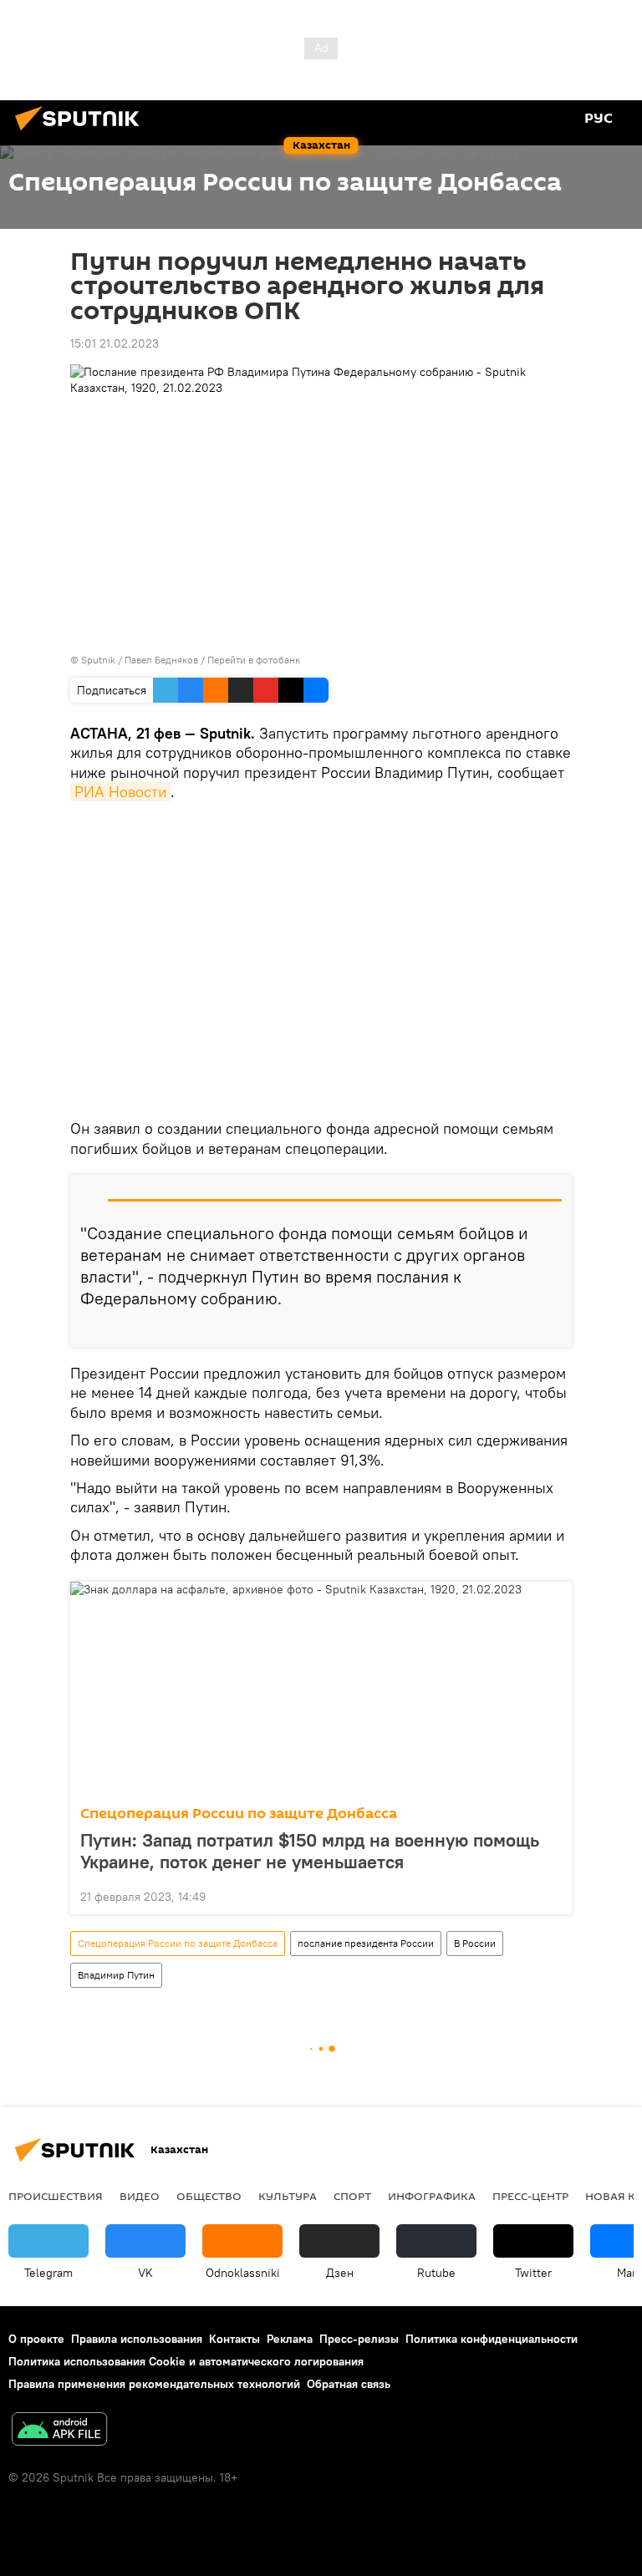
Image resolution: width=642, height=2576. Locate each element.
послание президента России (366, 1943)
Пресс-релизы (359, 2339)
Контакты (234, 2339)
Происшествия (56, 2196)
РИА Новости (120, 792)
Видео (140, 2196)
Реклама (290, 2339)
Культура (288, 2196)
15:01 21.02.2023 (115, 343)
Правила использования (137, 2339)
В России (475, 1943)
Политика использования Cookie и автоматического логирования (186, 2361)
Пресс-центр (530, 2196)
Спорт (352, 2196)
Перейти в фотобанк (254, 660)
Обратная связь (349, 2384)
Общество (209, 2196)
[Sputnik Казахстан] (82, 133)
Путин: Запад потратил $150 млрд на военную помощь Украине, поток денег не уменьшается (310, 1851)
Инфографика (432, 2196)
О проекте (36, 2339)
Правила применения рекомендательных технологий (154, 2384)
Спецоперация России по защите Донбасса (239, 1814)
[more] (553, 1328)
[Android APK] (59, 2431)
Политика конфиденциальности (492, 2339)
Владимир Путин (116, 1975)
